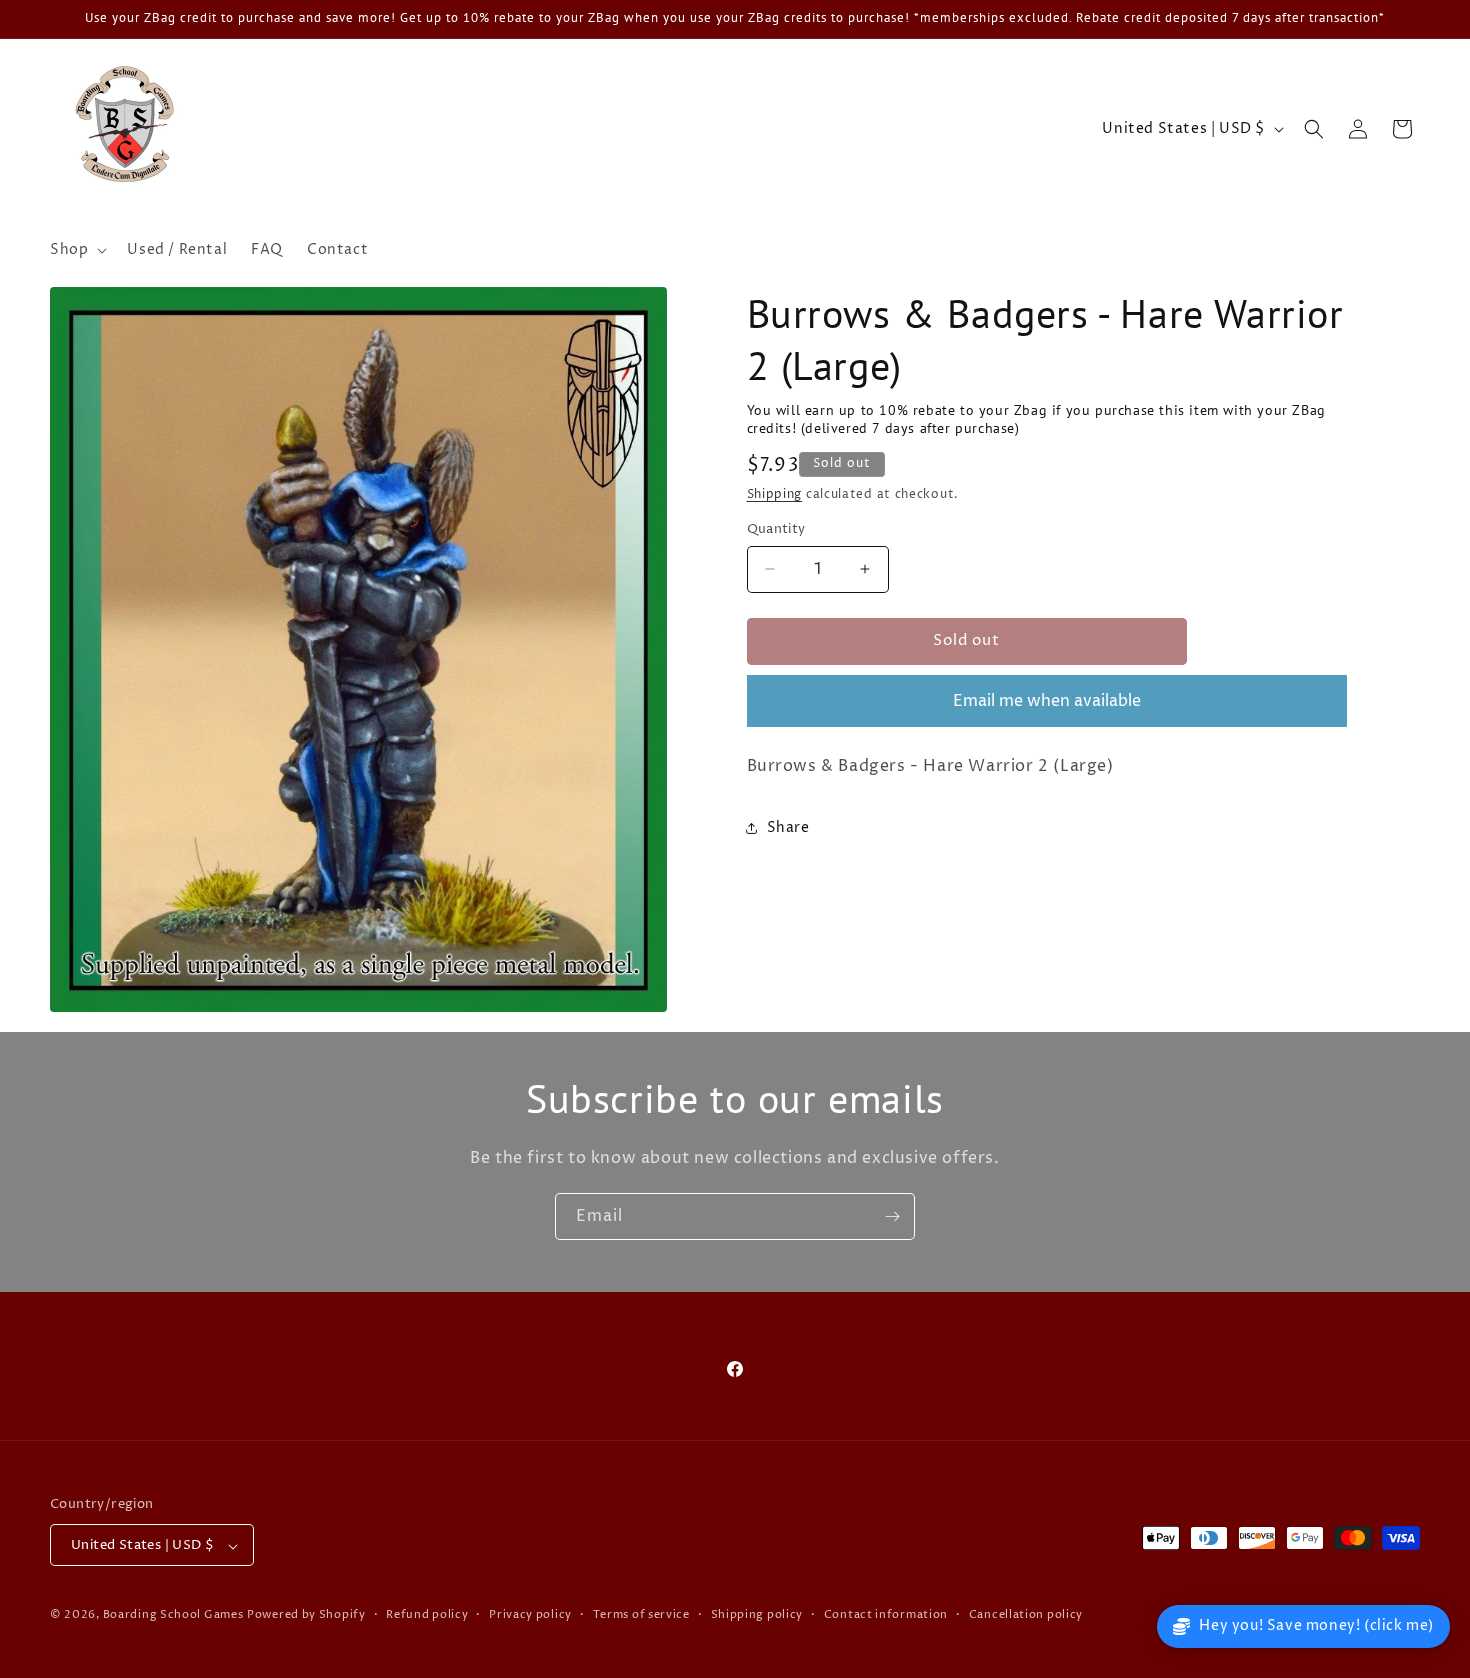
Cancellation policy (1026, 1614)
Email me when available (1047, 701)
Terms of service (641, 1614)
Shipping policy (757, 1614)
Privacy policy (530, 1614)
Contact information (886, 1614)
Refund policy (427, 1614)
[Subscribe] (892, 1216)
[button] (76, 250)
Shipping (775, 494)
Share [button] (788, 827)
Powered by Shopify (306, 1615)
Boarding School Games (173, 1615)
